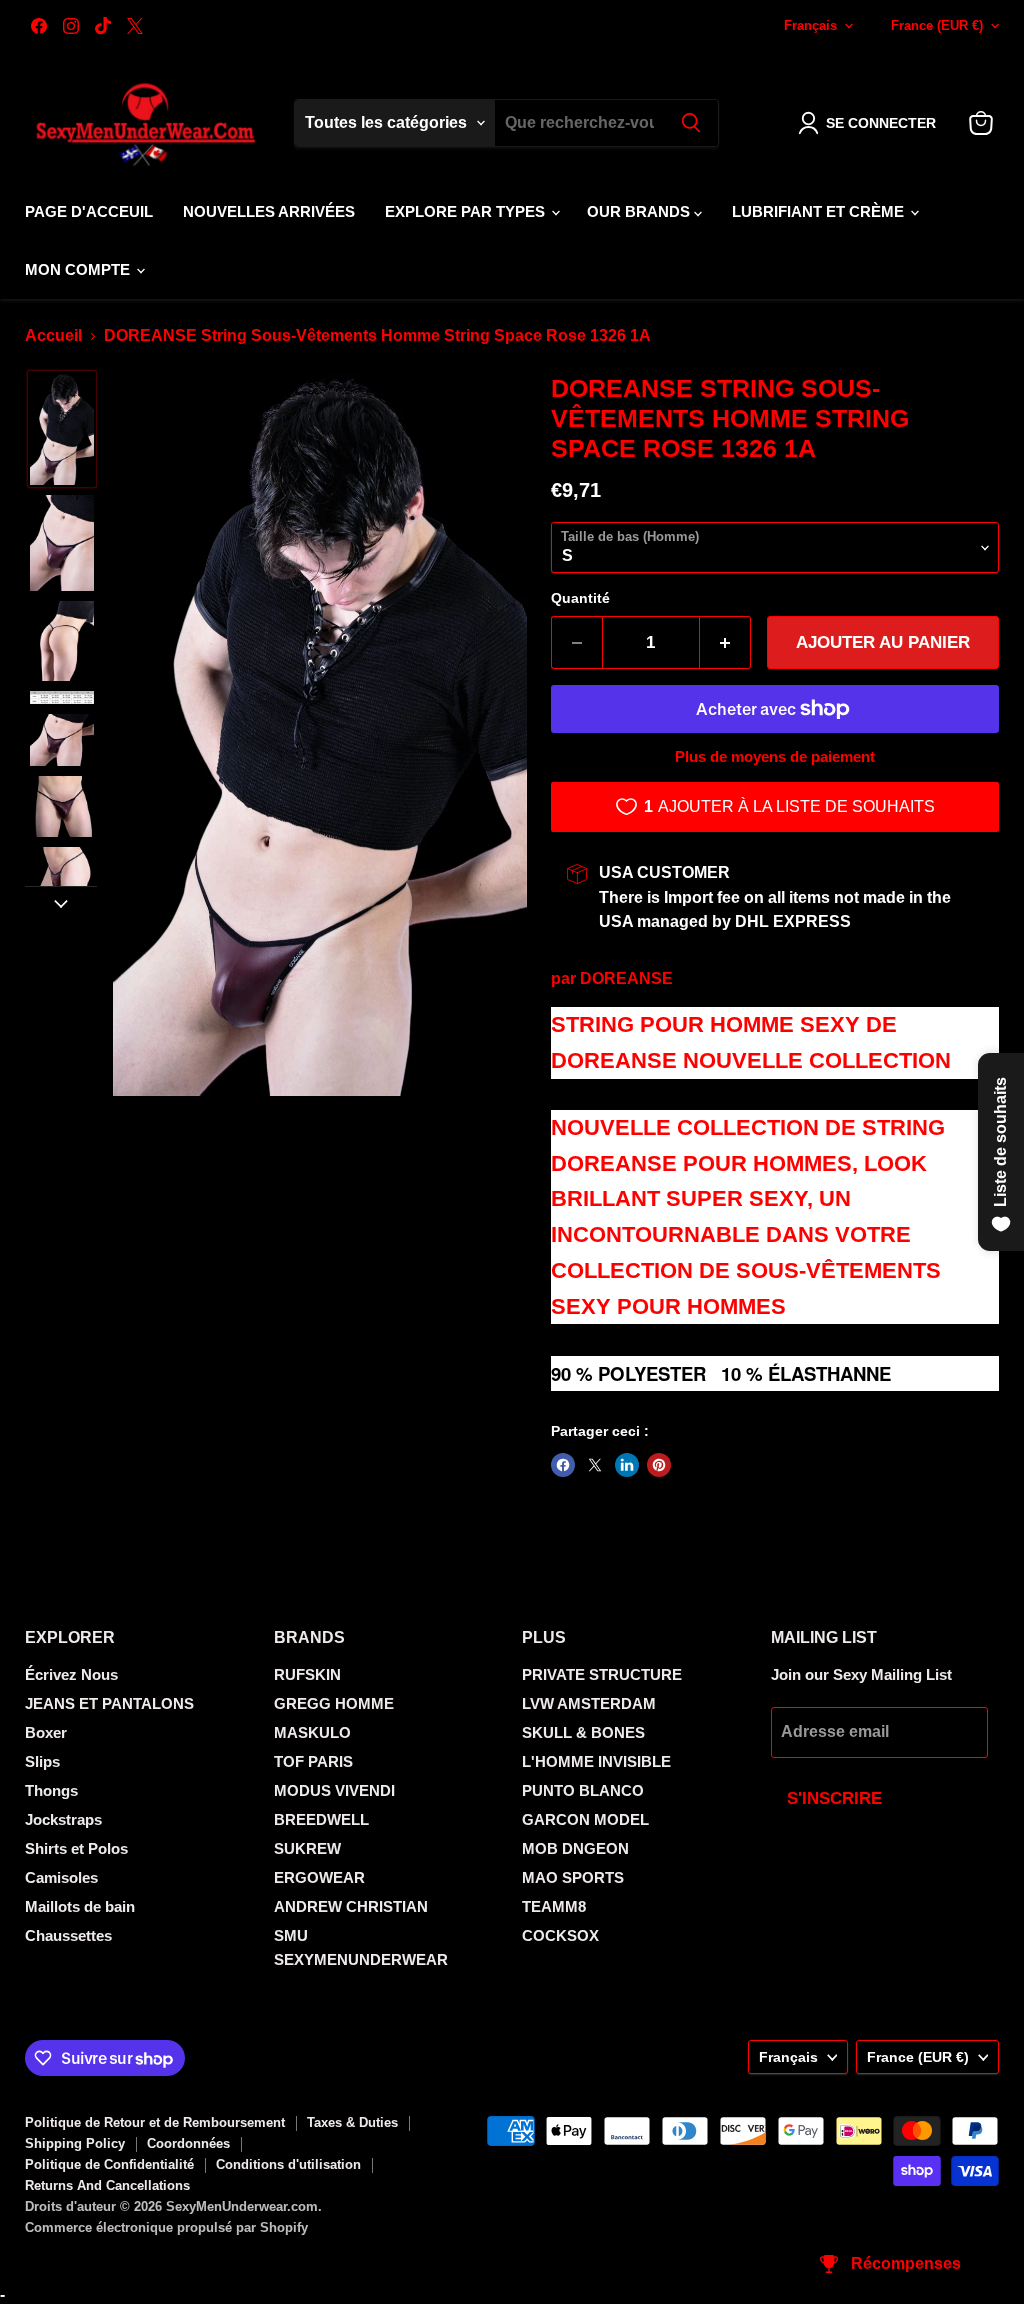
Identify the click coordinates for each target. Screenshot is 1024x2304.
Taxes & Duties (352, 2122)
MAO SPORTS (573, 1877)
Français (810, 25)
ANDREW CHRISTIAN (351, 1906)
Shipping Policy (75, 2143)
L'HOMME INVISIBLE (596, 1761)
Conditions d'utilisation (288, 2164)
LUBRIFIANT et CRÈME (820, 211)
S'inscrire (834, 1798)
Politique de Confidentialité (109, 2164)
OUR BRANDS (640, 211)
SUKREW (307, 1848)
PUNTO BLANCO (583, 1790)
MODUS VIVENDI (334, 1790)
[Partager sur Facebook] (563, 1465)
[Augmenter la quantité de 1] (725, 643)
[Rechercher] (691, 123)
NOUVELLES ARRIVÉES (269, 211)
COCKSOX (560, 1935)
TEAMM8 (554, 1906)
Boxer (46, 1732)
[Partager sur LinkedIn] (627, 1465)
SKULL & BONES (583, 1732)
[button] (871, 123)
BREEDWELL (321, 1819)
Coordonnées (188, 2143)
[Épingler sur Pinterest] (659, 1465)
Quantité (580, 598)
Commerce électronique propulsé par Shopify (166, 2227)
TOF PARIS (313, 1761)
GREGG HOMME (334, 1703)
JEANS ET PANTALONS (109, 1703)
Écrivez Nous (71, 1674)
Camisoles (61, 1877)
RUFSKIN (307, 1674)
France (937, 25)
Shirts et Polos (76, 1848)
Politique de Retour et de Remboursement (155, 2122)
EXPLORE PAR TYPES (467, 211)
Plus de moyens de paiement (775, 756)
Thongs (51, 1790)
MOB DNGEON (575, 1848)
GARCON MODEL (585, 1819)
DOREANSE (626, 978)
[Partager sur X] (595, 1465)
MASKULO (312, 1732)
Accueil (53, 335)
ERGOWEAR (319, 1877)
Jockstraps (63, 1819)
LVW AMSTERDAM (589, 1703)
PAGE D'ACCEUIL (89, 211)
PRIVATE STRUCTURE (602, 1674)
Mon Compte (79, 269)
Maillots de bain (80, 1906)
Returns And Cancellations (107, 2185)
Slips (42, 1761)
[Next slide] (61, 902)
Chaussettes (68, 1935)
